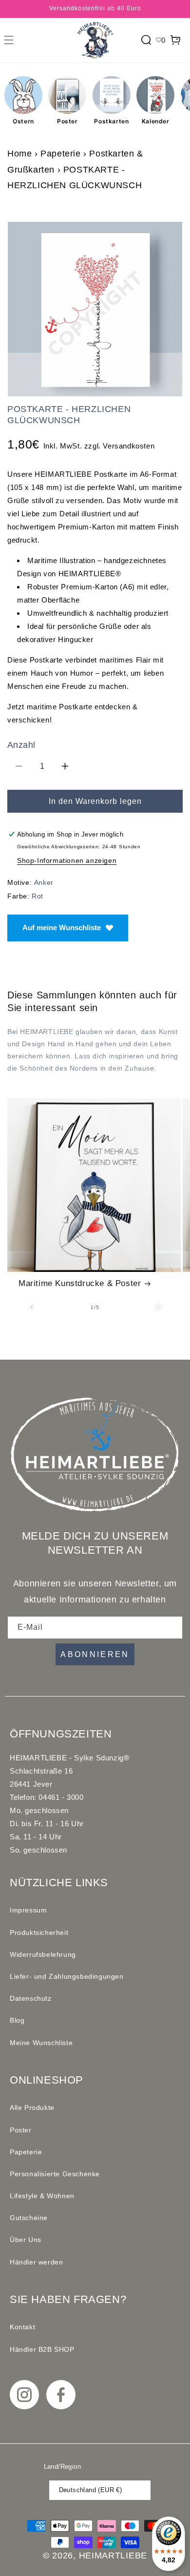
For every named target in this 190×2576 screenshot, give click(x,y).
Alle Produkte (32, 2108)
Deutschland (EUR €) (91, 2490)
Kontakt (22, 2327)
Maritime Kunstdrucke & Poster (80, 1283)
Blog (17, 2020)
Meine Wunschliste (41, 2043)
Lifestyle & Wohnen (42, 2196)
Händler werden (36, 2262)
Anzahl (21, 745)
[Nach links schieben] (32, 1307)
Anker (44, 882)
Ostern (23, 121)
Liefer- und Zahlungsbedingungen (67, 1976)
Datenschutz (31, 1998)
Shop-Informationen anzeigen (67, 860)
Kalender (156, 121)
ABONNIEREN (95, 1654)
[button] (9, 40)
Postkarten (111, 121)
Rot (38, 896)
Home (19, 154)
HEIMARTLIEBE (113, 2556)
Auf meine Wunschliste (62, 927)
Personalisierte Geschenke (55, 2174)
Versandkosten (129, 446)
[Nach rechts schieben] (158, 1307)
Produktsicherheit (39, 1932)
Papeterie (60, 154)
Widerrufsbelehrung (43, 1954)
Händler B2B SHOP (42, 2349)
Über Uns (26, 2240)
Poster (67, 121)
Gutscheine (29, 2218)
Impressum (28, 1910)
